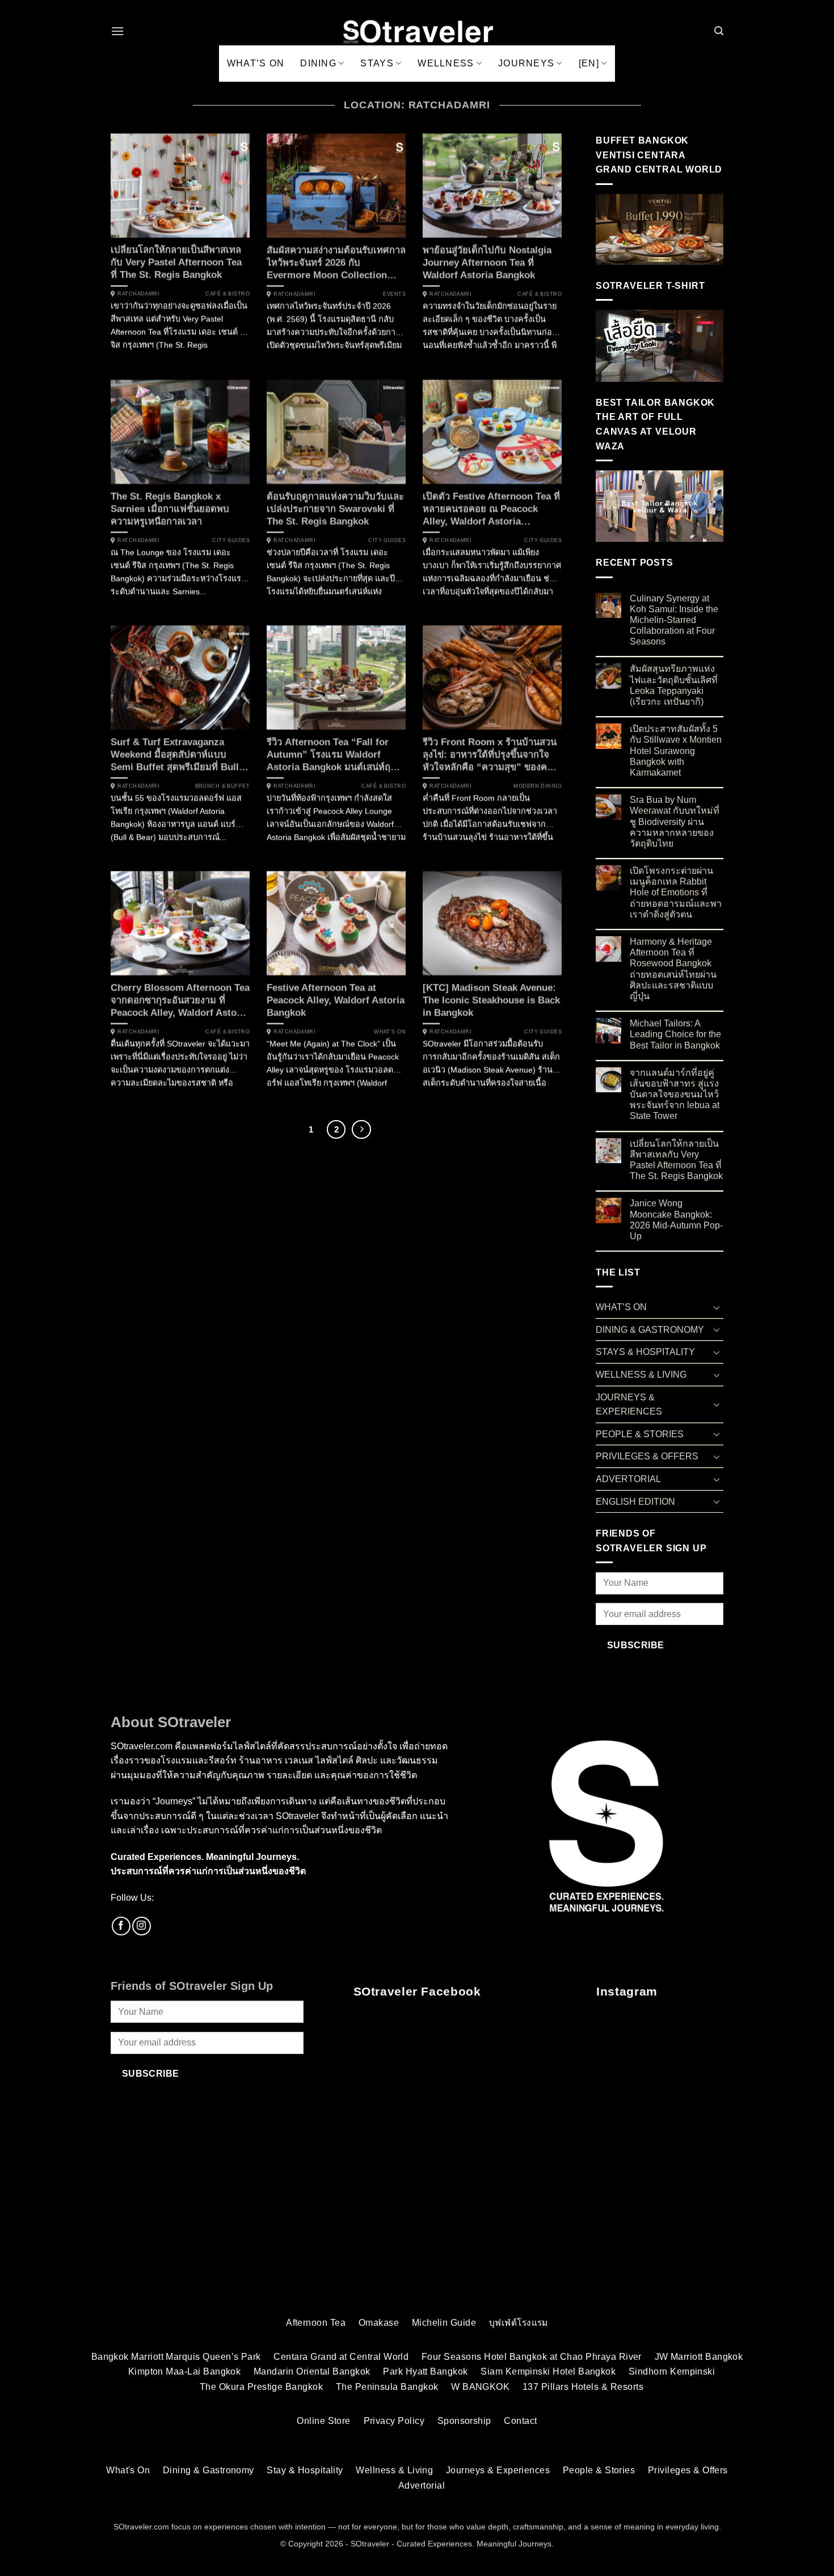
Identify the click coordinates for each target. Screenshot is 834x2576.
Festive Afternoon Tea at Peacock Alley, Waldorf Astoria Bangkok (336, 1000)
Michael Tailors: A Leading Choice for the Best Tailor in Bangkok (675, 1034)
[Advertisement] (417, 2219)
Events (394, 294)
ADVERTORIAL (628, 1479)
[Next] (361, 1130)
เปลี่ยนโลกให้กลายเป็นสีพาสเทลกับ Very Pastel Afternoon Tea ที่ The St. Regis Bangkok (176, 263)
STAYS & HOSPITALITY (645, 1352)
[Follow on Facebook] (121, 1926)
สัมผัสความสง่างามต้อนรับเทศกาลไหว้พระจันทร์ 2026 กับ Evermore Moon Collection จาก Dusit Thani (336, 263)
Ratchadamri (138, 294)
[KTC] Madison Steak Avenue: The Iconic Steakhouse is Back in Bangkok (491, 1000)
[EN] (589, 63)
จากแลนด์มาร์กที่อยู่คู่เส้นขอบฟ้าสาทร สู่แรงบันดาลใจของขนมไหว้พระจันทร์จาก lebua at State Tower (675, 1095)
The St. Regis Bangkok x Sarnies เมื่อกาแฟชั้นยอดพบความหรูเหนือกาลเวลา (170, 508)
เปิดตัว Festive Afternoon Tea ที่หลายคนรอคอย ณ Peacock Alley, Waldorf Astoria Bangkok (491, 509)
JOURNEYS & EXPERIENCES (629, 1405)
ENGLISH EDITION (635, 1502)
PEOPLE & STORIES (640, 1434)
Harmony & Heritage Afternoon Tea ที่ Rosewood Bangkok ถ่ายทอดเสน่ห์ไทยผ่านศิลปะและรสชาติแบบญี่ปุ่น (673, 969)
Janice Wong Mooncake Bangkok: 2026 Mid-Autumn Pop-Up (676, 1220)
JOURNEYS (526, 63)
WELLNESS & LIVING (641, 1375)
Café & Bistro (228, 294)
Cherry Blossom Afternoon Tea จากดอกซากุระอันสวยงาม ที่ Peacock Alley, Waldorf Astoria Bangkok (180, 1001)
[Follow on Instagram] (142, 1926)
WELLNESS (446, 63)
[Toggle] (717, 1307)
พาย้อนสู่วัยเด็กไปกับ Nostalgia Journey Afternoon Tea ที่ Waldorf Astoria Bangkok (487, 263)
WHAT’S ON (256, 63)
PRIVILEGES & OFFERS (647, 1456)
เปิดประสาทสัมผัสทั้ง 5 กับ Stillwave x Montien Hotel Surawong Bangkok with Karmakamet (676, 751)
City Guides (231, 540)
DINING (318, 63)
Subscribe (636, 1645)
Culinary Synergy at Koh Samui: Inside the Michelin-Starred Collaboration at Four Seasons (674, 620)
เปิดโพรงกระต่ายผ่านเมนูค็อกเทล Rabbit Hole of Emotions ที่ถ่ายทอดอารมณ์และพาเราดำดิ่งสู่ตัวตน (676, 893)
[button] (117, 31)
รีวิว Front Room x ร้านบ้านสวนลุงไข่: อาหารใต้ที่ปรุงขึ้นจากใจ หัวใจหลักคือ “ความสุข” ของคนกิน (490, 755)
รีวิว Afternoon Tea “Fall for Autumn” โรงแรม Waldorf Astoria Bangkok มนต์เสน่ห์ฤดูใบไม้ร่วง (332, 755)
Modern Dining (538, 786)
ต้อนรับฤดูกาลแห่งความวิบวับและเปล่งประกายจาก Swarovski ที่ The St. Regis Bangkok (335, 508)
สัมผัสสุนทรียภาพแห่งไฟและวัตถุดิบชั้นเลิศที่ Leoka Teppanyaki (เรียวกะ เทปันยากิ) (674, 685)
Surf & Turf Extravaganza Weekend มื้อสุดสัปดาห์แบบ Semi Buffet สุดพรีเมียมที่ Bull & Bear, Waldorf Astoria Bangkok (180, 755)
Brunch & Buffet (222, 786)
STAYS (377, 63)
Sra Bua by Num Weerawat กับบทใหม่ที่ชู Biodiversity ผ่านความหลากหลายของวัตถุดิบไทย (675, 822)
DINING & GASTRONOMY (650, 1330)
